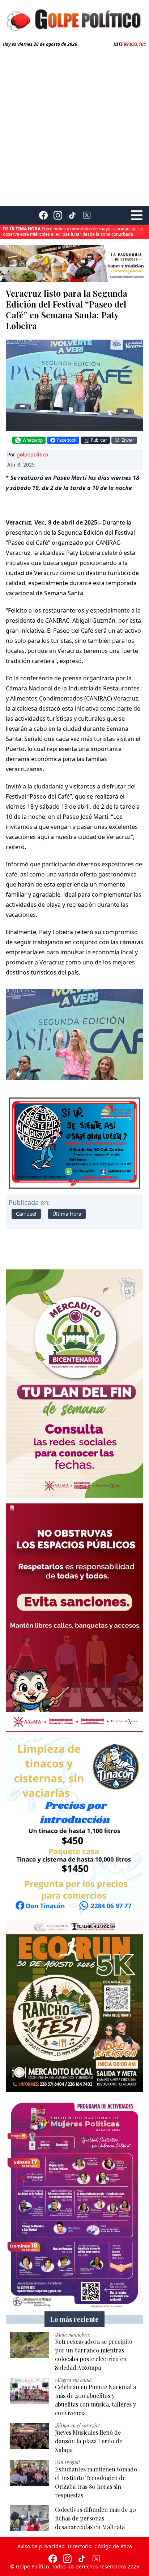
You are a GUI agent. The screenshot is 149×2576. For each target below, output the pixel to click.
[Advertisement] (74, 125)
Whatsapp (33, 440)
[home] (74, 19)
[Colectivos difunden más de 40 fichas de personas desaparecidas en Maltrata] (30, 2518)
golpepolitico (32, 454)
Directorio (80, 2546)
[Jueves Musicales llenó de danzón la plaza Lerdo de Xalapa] (30, 2436)
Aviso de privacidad (41, 2546)
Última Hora (67, 1214)
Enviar (128, 440)
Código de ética (113, 2546)
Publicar (99, 440)
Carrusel (26, 1214)
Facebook (67, 440)
